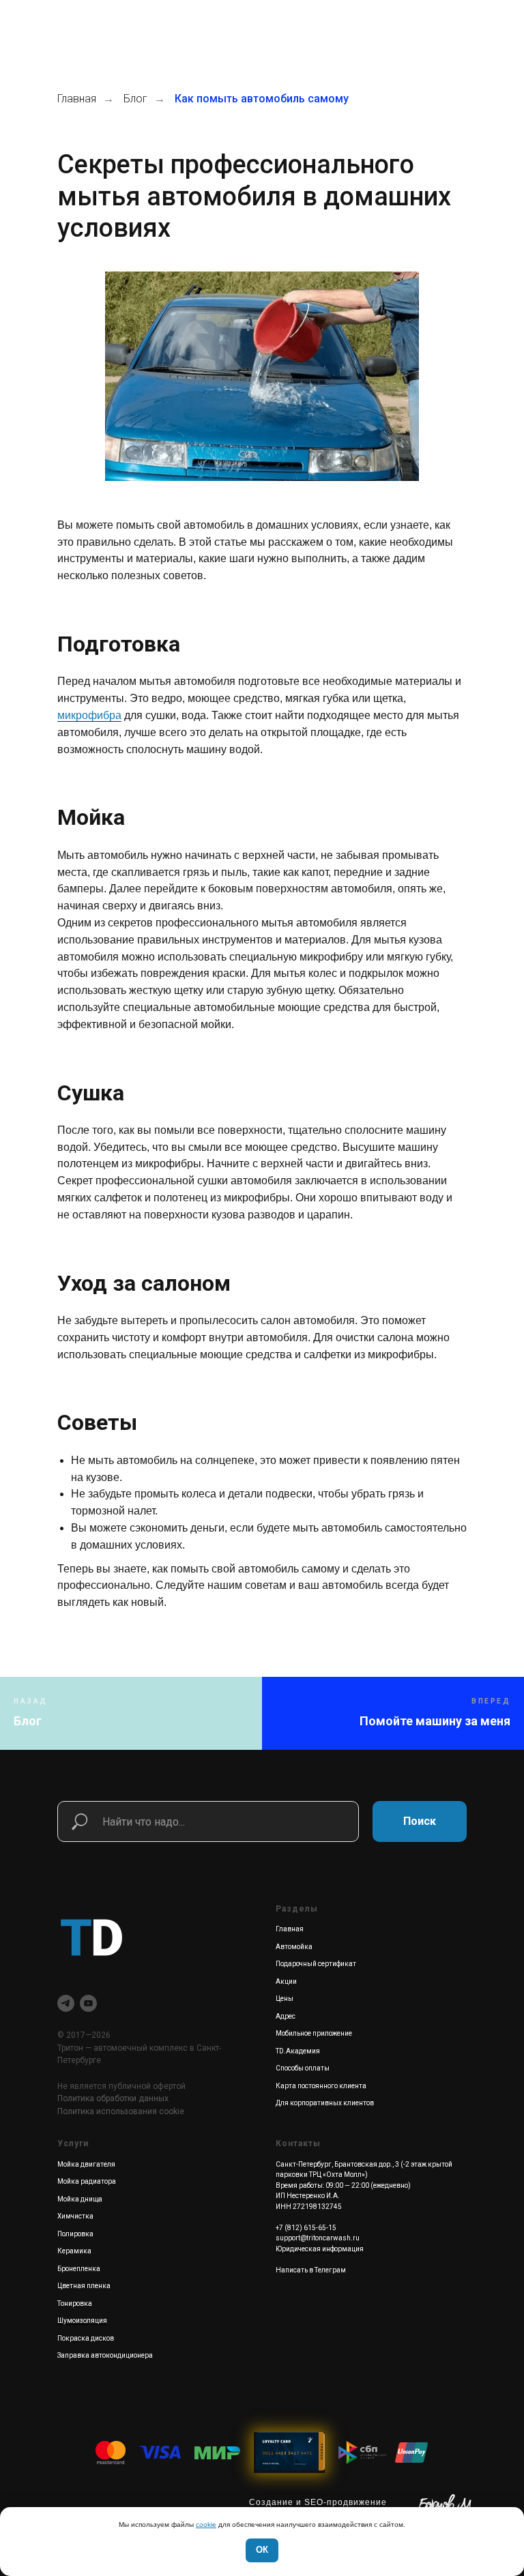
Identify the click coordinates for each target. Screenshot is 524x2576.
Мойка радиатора (87, 2181)
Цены (285, 1999)
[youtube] (88, 2003)
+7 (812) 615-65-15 (306, 2228)
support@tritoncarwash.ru (318, 2238)
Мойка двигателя (86, 2164)
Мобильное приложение (314, 2033)
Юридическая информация (320, 2249)
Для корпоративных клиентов (325, 2103)
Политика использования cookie (121, 2111)
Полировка (75, 2234)
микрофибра (89, 715)
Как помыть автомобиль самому (262, 99)
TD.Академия (298, 2051)
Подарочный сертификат (316, 1964)
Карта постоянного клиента (321, 2086)
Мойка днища (80, 2199)
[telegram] (66, 2003)
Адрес (286, 2016)
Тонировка (75, 2303)
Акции (286, 1981)
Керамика (74, 2251)
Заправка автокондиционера (105, 2355)
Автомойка (294, 1947)
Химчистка (75, 2216)
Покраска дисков (86, 2338)
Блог (135, 99)
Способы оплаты (303, 2068)
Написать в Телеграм (311, 2270)
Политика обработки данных (113, 2098)
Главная (77, 99)
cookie (206, 2524)
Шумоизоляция (82, 2321)
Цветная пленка (84, 2286)
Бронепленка (79, 2269)
